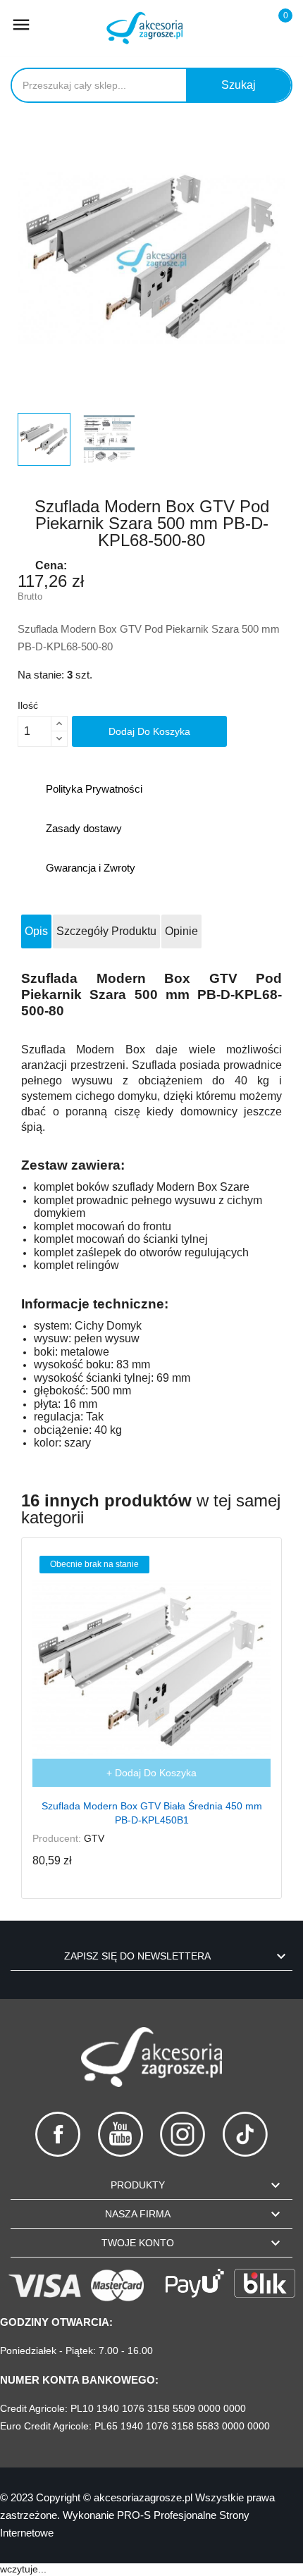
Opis (36, 931)
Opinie (181, 931)
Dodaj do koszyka (149, 731)
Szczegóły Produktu (106, 931)
